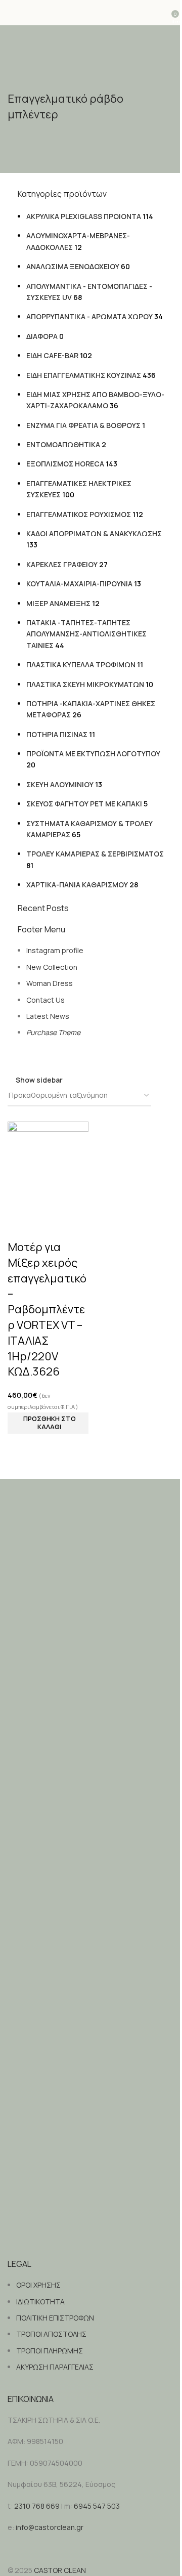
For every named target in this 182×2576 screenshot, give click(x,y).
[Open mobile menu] (12, 13)
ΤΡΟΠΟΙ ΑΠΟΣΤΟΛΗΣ (51, 2334)
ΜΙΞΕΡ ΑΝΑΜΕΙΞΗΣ (58, 603)
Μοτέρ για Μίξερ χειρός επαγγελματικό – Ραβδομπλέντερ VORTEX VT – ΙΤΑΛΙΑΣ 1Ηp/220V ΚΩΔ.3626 (47, 1309)
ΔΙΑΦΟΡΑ (42, 336)
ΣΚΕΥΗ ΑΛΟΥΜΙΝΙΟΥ (60, 784)
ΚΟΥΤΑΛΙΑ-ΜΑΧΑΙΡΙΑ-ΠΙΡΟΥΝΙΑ (79, 584)
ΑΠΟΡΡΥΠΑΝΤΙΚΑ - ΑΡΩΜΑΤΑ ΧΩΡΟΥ (89, 316)
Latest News (48, 1016)
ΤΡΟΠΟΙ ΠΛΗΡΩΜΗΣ (50, 2351)
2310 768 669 (37, 2506)
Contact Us (45, 1000)
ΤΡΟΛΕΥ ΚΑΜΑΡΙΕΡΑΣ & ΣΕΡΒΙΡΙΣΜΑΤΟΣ (95, 854)
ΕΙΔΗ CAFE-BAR (52, 355)
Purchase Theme (53, 1032)
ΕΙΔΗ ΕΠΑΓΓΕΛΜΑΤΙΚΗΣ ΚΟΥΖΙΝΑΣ (84, 375)
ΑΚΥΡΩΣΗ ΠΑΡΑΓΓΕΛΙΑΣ (55, 2367)
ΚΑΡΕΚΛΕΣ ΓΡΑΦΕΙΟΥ (62, 564)
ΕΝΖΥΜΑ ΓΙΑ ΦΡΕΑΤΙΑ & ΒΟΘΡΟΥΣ (83, 425)
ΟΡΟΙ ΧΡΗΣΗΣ (38, 2285)
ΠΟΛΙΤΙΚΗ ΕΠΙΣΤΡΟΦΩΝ (55, 2318)
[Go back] (20, 78)
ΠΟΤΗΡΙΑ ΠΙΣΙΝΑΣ (57, 734)
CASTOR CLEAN (60, 2570)
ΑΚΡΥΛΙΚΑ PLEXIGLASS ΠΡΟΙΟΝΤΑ (84, 216)
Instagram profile (55, 950)
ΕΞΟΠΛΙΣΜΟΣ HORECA (65, 464)
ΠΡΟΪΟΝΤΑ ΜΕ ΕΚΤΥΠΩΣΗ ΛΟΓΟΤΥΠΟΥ (93, 754)
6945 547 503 (97, 2506)
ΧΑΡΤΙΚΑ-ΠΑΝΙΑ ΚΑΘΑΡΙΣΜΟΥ (77, 885)
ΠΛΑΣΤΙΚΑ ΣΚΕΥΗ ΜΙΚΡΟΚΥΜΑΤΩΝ (85, 684)
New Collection (52, 967)
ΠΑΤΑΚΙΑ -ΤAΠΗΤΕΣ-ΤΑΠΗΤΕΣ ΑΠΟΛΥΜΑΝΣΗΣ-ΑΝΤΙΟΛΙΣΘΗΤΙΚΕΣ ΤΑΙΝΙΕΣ (86, 634)
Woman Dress (50, 983)
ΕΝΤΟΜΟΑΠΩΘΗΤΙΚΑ (63, 444)
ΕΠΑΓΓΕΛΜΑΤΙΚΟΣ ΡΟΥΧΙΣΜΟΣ (79, 514)
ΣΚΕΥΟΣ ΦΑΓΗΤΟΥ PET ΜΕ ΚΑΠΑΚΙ (84, 804)
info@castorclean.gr (50, 2527)
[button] (48, 1423)
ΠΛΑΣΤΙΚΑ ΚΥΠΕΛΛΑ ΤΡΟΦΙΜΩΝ (81, 664)
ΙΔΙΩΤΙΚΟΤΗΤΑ (40, 2302)
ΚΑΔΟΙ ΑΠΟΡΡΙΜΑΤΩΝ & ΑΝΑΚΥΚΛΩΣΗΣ (94, 533)
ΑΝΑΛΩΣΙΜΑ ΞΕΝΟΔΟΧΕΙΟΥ (73, 266)
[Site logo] (91, 12)
